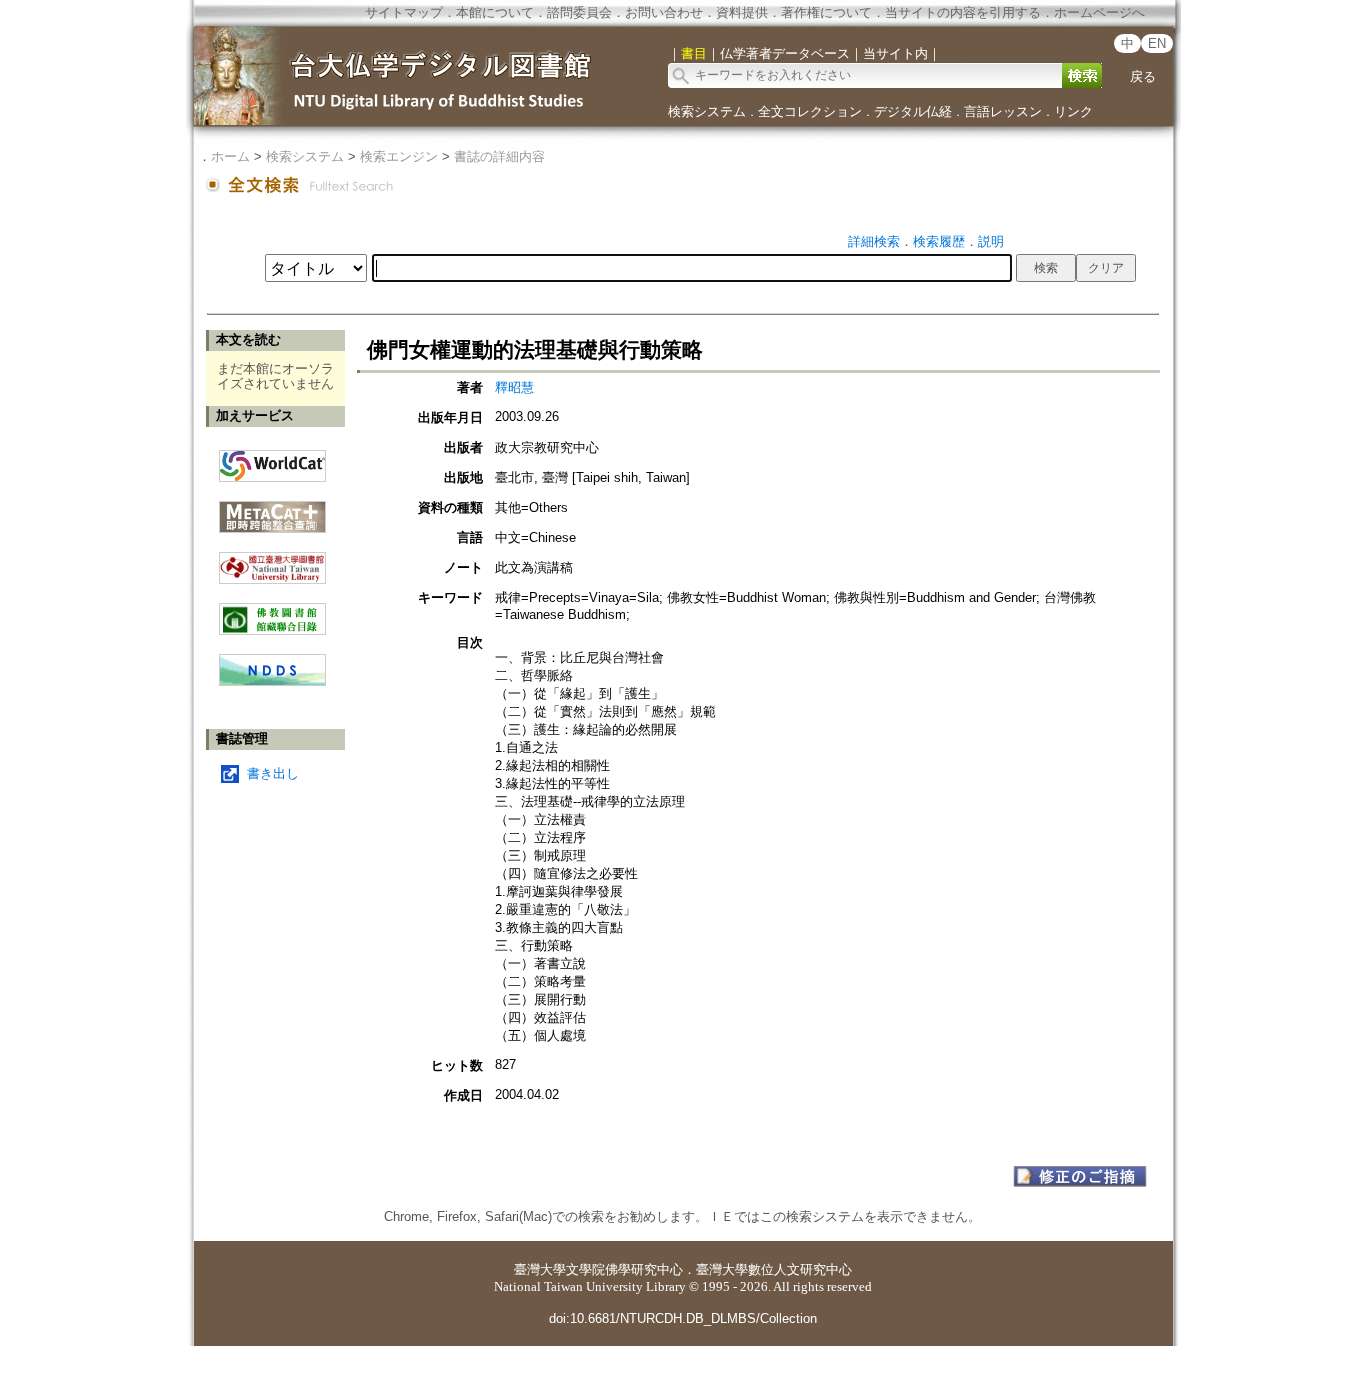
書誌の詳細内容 (499, 156)
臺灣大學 (540, 1269)
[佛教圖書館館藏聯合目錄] (272, 611)
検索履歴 (939, 241)
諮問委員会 (579, 12)
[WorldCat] (272, 461)
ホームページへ (1099, 12)
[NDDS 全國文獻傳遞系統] (272, 681)
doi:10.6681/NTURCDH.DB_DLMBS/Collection (683, 1318)
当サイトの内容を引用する (963, 12)
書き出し (273, 773)
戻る (1143, 76)
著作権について (826, 12)
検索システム (707, 111)
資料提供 (742, 12)
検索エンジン (399, 156)
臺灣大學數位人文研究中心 (774, 1269)
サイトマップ (404, 12)
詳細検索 (874, 241)
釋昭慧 (514, 387)
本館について (495, 12)
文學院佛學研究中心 (624, 1269)
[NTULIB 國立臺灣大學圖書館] (272, 560)
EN (1157, 43)
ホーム (230, 156)
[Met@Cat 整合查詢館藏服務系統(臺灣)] (272, 509)
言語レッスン (1003, 111)
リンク (1073, 111)
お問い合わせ (664, 12)
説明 (991, 241)
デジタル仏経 (913, 111)
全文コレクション (810, 111)
